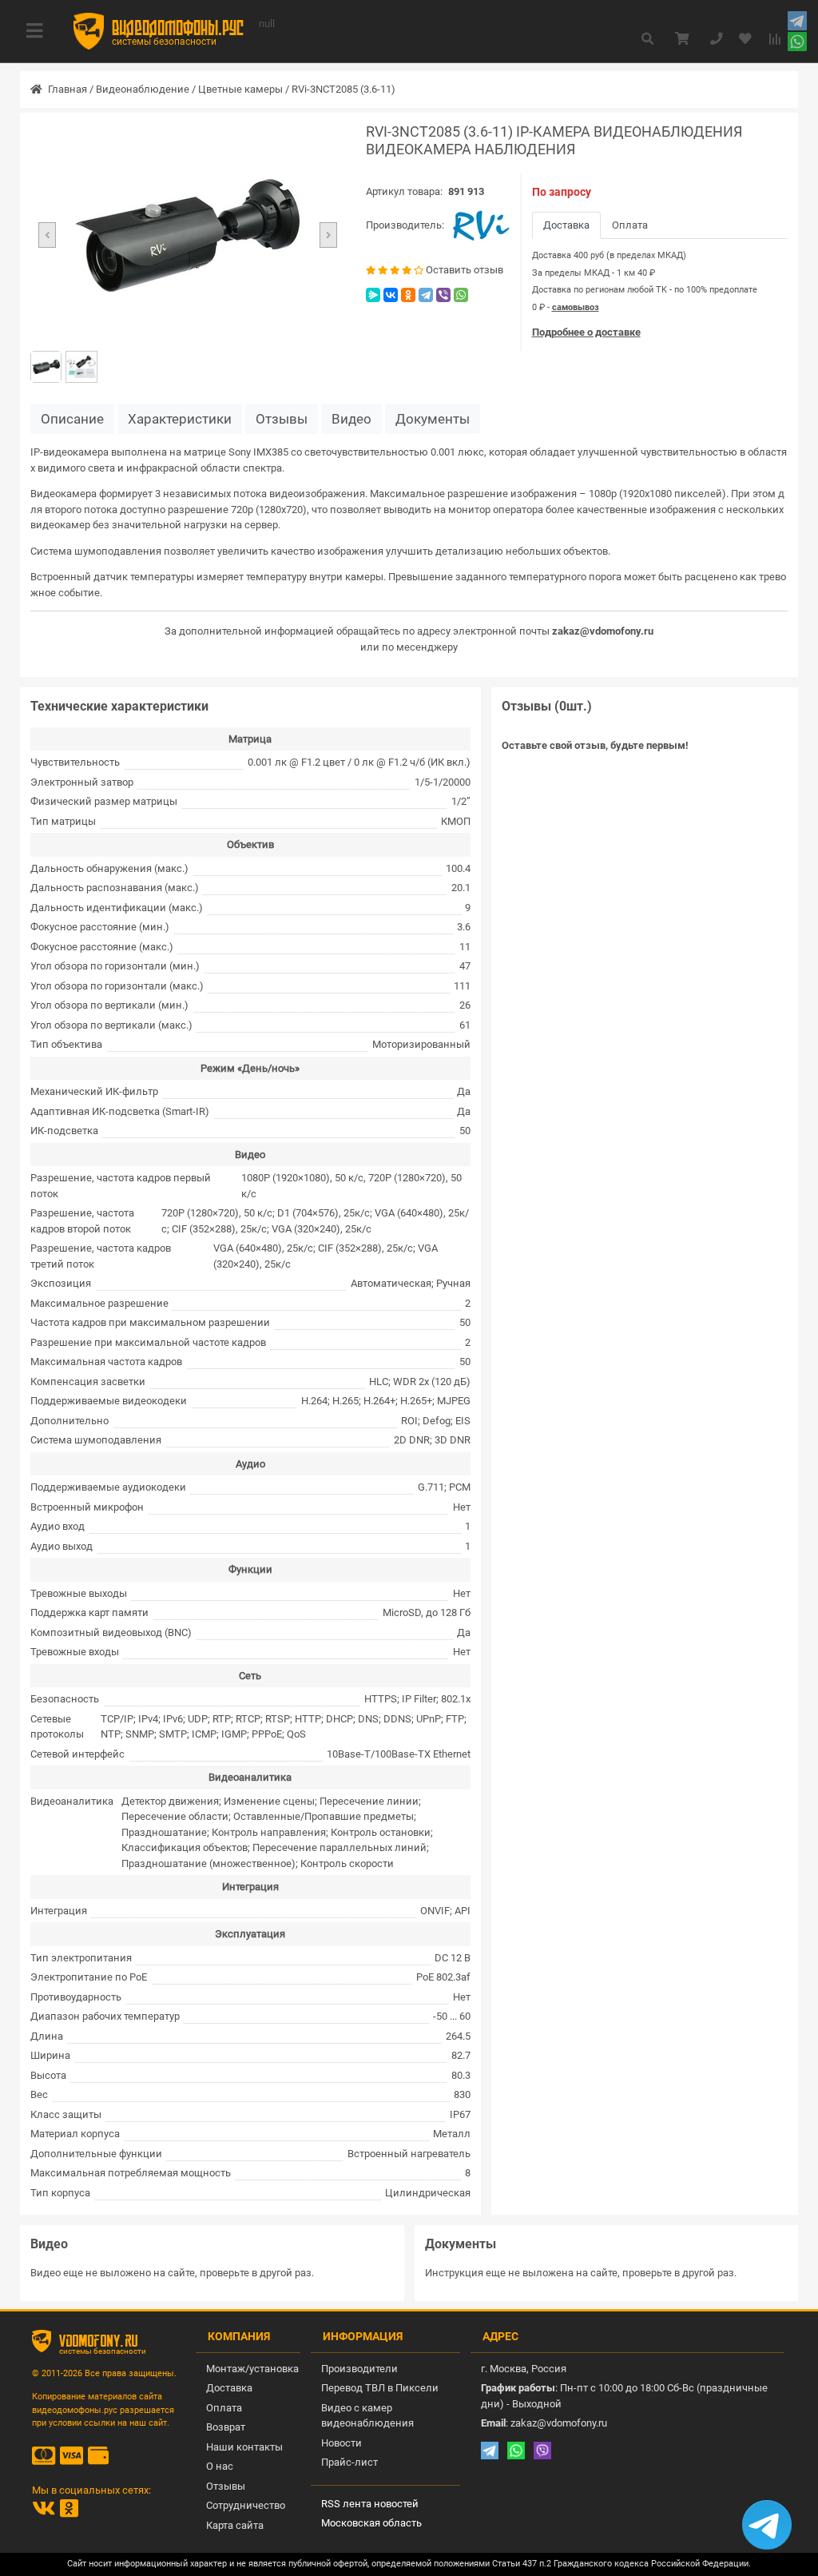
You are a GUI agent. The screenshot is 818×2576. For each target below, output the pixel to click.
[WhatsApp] (461, 295)
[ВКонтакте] (391, 295)
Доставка (229, 2388)
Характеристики (180, 419)
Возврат (226, 2427)
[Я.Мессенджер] (373, 295)
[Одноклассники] (408, 295)
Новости (341, 2443)
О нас (220, 2466)
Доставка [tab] (566, 225)
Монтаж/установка (252, 2369)
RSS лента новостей (370, 2504)
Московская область (371, 2523)
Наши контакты (244, 2447)
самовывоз (576, 307)
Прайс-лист (349, 2462)
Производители (359, 2369)
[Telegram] (426, 295)
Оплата (224, 2408)
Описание (72, 419)
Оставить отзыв (465, 270)
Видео (351, 419)
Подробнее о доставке (586, 332)
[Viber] (443, 295)
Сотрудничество (246, 2505)
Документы (433, 419)
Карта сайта (235, 2525)
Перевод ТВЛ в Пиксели (380, 2388)
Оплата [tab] (630, 225)
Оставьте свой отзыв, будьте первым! (595, 745)
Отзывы (282, 419)
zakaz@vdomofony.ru (603, 631)
